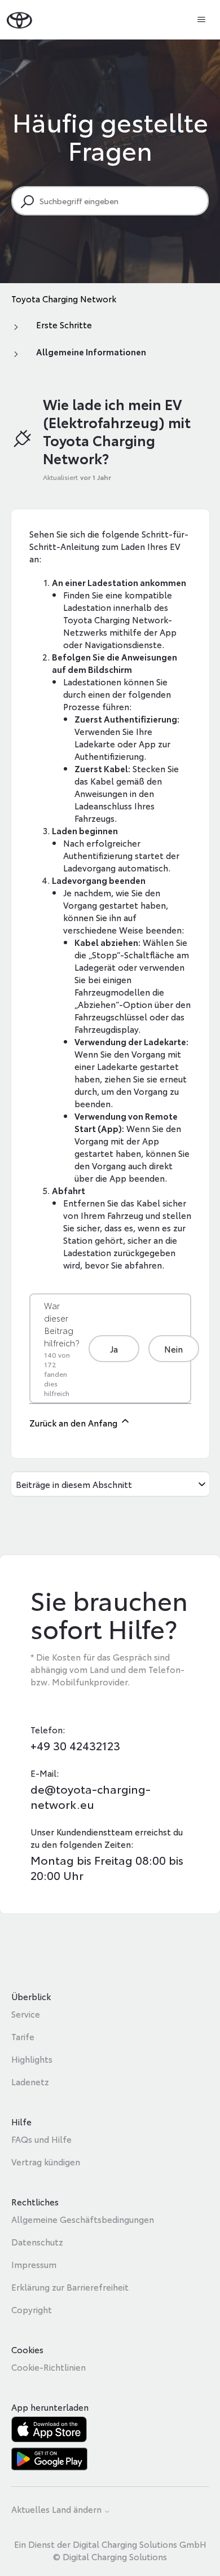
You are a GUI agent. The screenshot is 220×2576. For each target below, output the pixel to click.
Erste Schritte (64, 324)
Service (26, 2014)
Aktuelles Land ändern (58, 2510)
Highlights (32, 2059)
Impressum (34, 2264)
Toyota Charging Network (64, 298)
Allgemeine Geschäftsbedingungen (83, 2219)
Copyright (32, 2309)
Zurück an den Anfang (74, 1423)
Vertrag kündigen (46, 2161)
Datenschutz (37, 2242)
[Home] (19, 19)
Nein (173, 1349)
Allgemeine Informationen (91, 351)
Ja (114, 1349)
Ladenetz (30, 2081)
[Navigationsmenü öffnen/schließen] (201, 20)
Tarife (23, 2036)
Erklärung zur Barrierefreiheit (70, 2287)
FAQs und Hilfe (41, 2139)
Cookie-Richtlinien (49, 2367)
